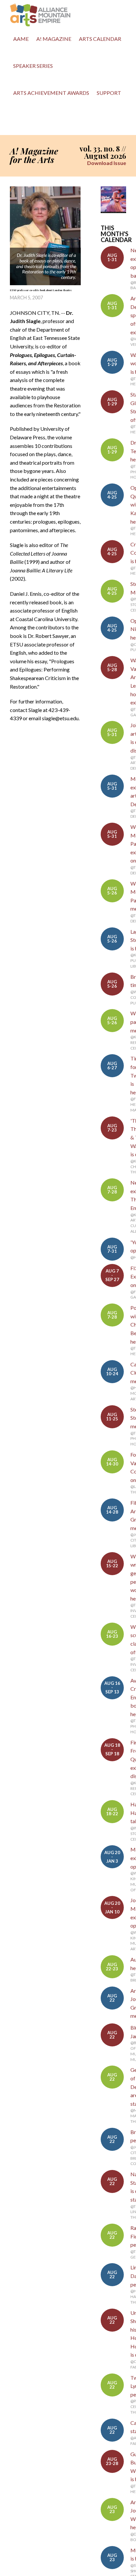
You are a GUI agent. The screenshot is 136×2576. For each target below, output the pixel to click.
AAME (21, 39)
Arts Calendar (100, 39)
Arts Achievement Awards (51, 93)
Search (17, 122)
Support (109, 93)
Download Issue (107, 163)
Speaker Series (33, 66)
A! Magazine (54, 39)
